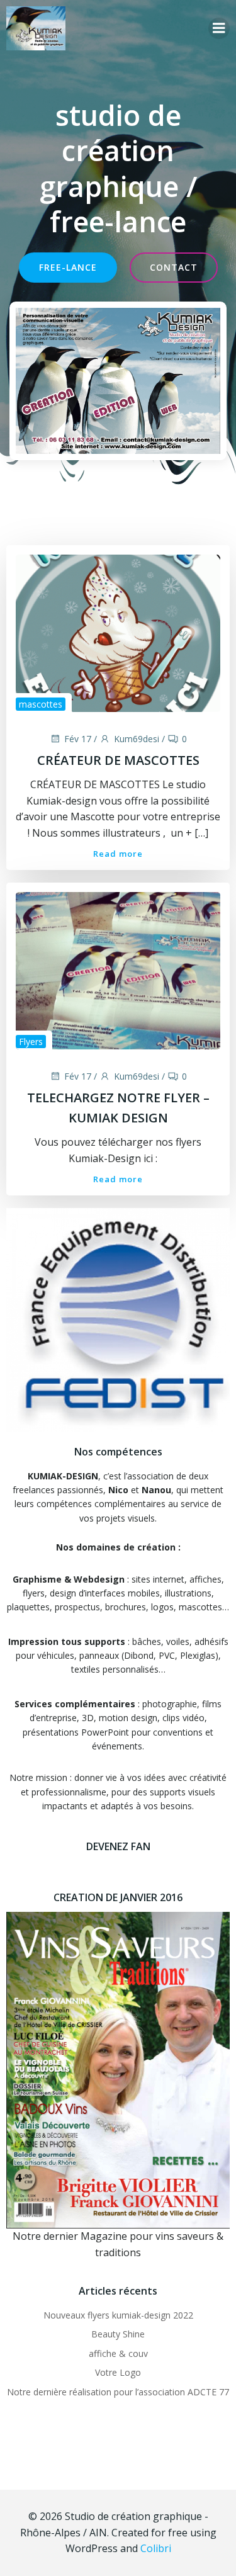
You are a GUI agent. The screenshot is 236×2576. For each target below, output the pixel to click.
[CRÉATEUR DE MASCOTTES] (118, 633)
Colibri (156, 2548)
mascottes (41, 704)
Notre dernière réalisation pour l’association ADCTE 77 (118, 2392)
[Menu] (219, 28)
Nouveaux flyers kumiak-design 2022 (118, 2315)
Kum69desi (137, 739)
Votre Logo (118, 2372)
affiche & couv (118, 2353)
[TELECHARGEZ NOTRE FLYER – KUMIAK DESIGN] (118, 970)
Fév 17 (78, 739)
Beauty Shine (118, 2334)
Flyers (31, 1042)
